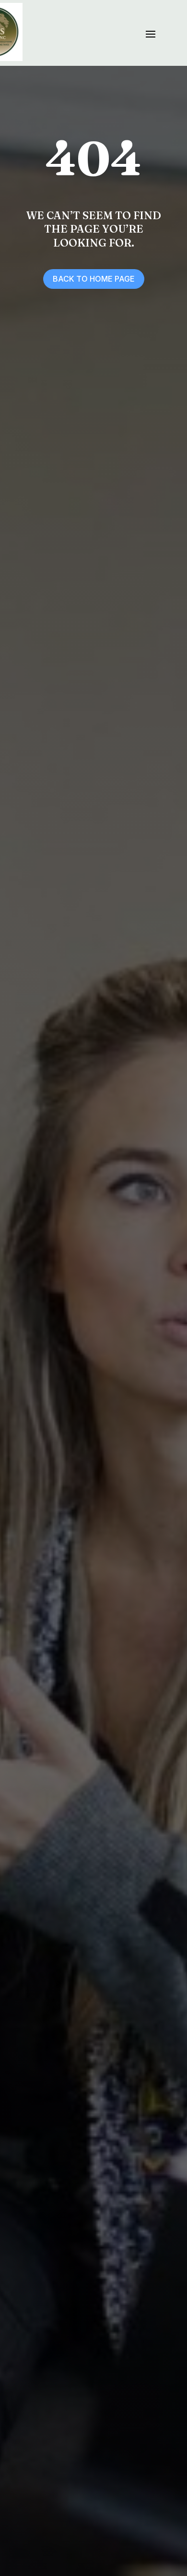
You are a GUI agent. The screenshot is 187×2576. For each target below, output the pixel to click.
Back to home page (94, 279)
